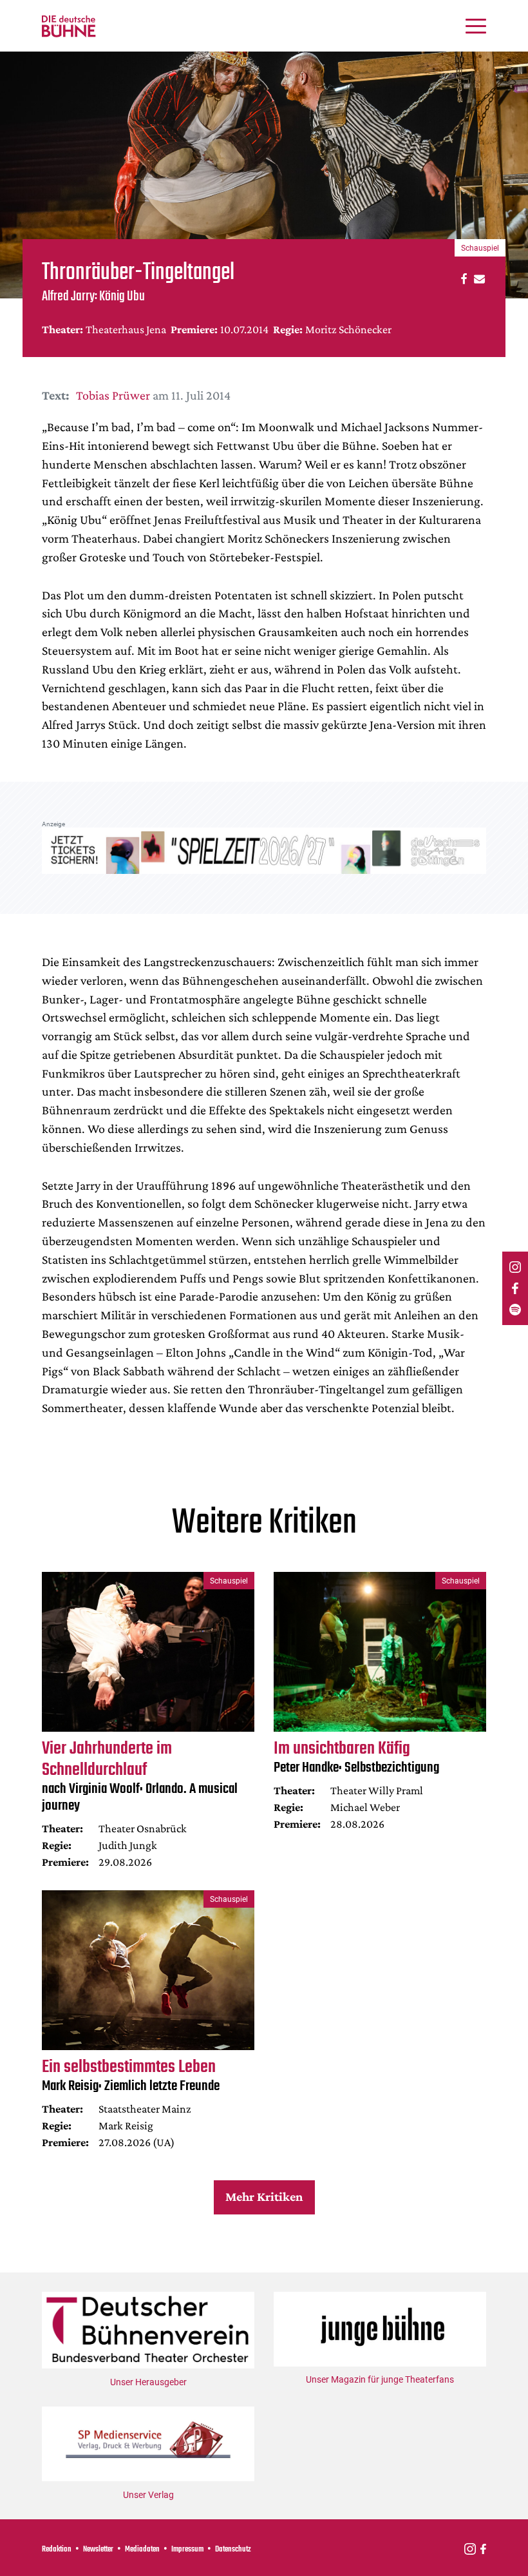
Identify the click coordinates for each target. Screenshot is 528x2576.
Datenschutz (233, 2550)
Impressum (187, 2550)
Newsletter (98, 2550)
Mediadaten (142, 2550)
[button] (462, 278)
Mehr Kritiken (264, 2196)
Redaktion (57, 2550)
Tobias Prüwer (113, 395)
